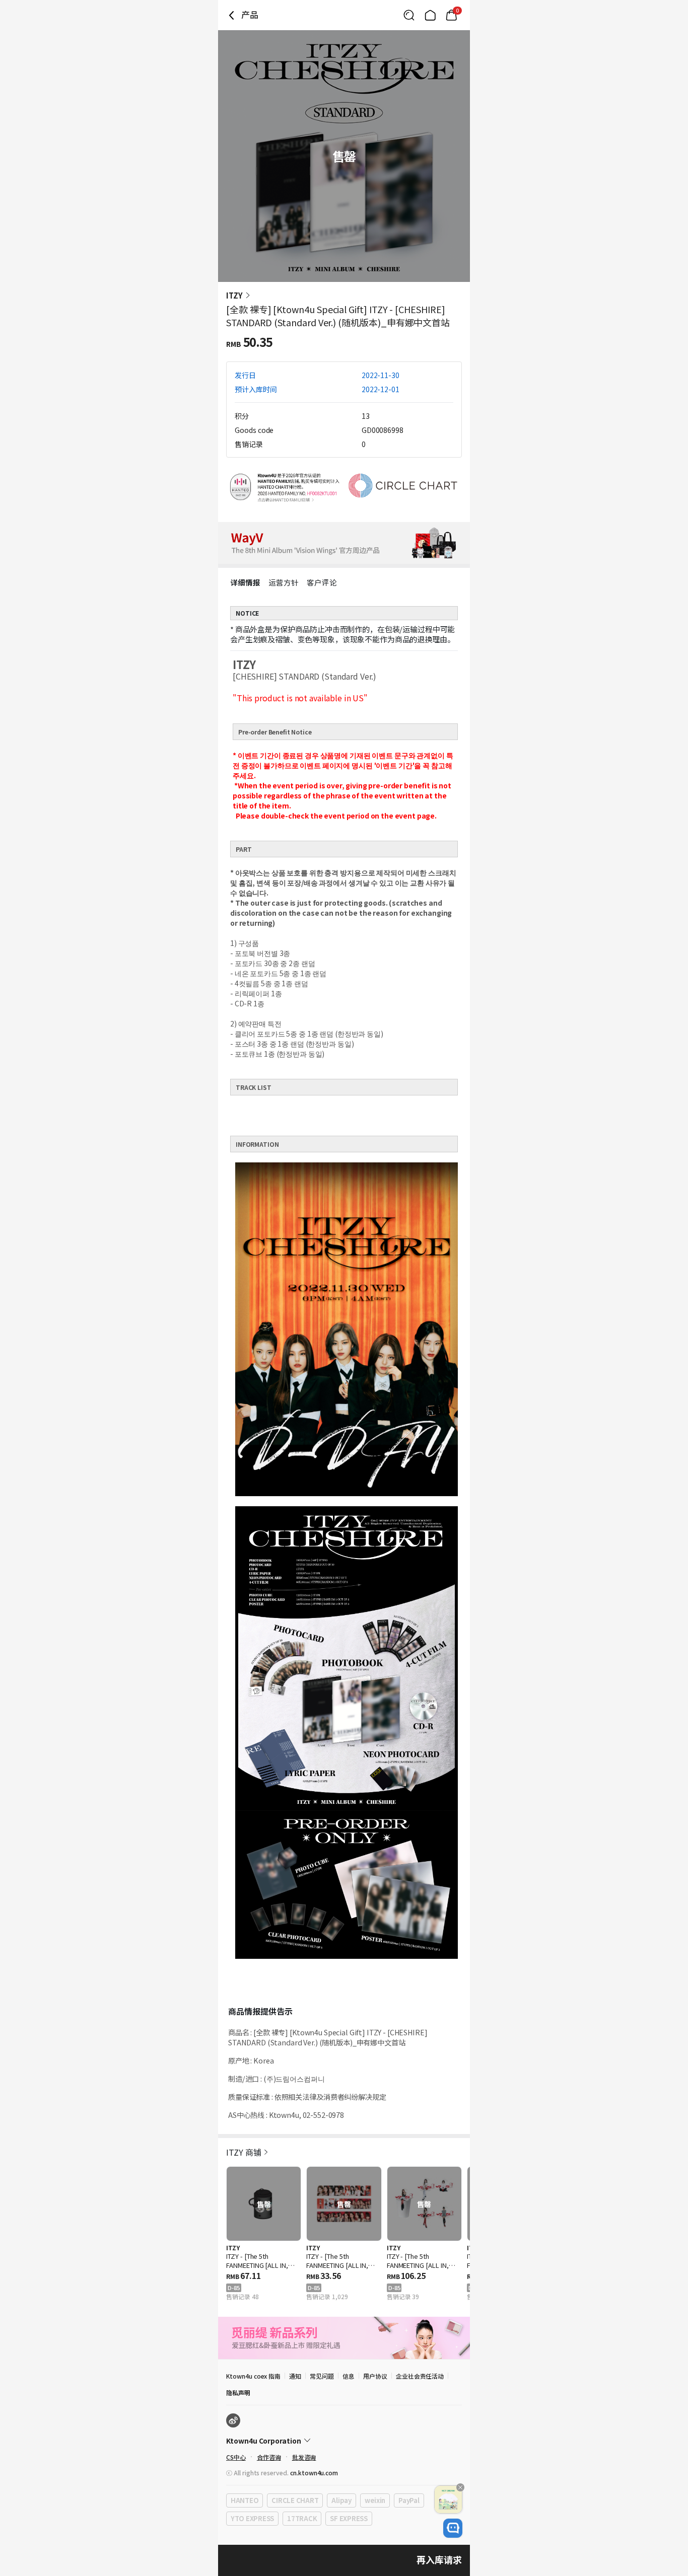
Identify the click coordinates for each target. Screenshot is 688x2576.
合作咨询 (269, 2457)
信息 (349, 2376)
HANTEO (245, 2500)
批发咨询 (304, 2457)
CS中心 (236, 2457)
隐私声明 (238, 2393)
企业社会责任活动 (420, 2376)
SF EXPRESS (349, 2518)
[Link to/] (430, 15)
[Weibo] (233, 2420)
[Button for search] (409, 15)
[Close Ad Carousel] (460, 2487)
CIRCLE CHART (295, 2500)
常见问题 (322, 2376)
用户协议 (375, 2376)
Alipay (341, 2500)
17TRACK (302, 2518)
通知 (295, 2376)
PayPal (409, 2500)
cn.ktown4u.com (314, 2473)
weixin (375, 2500)
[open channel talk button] (453, 2528)
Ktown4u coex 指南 (253, 2376)
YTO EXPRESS (252, 2518)
